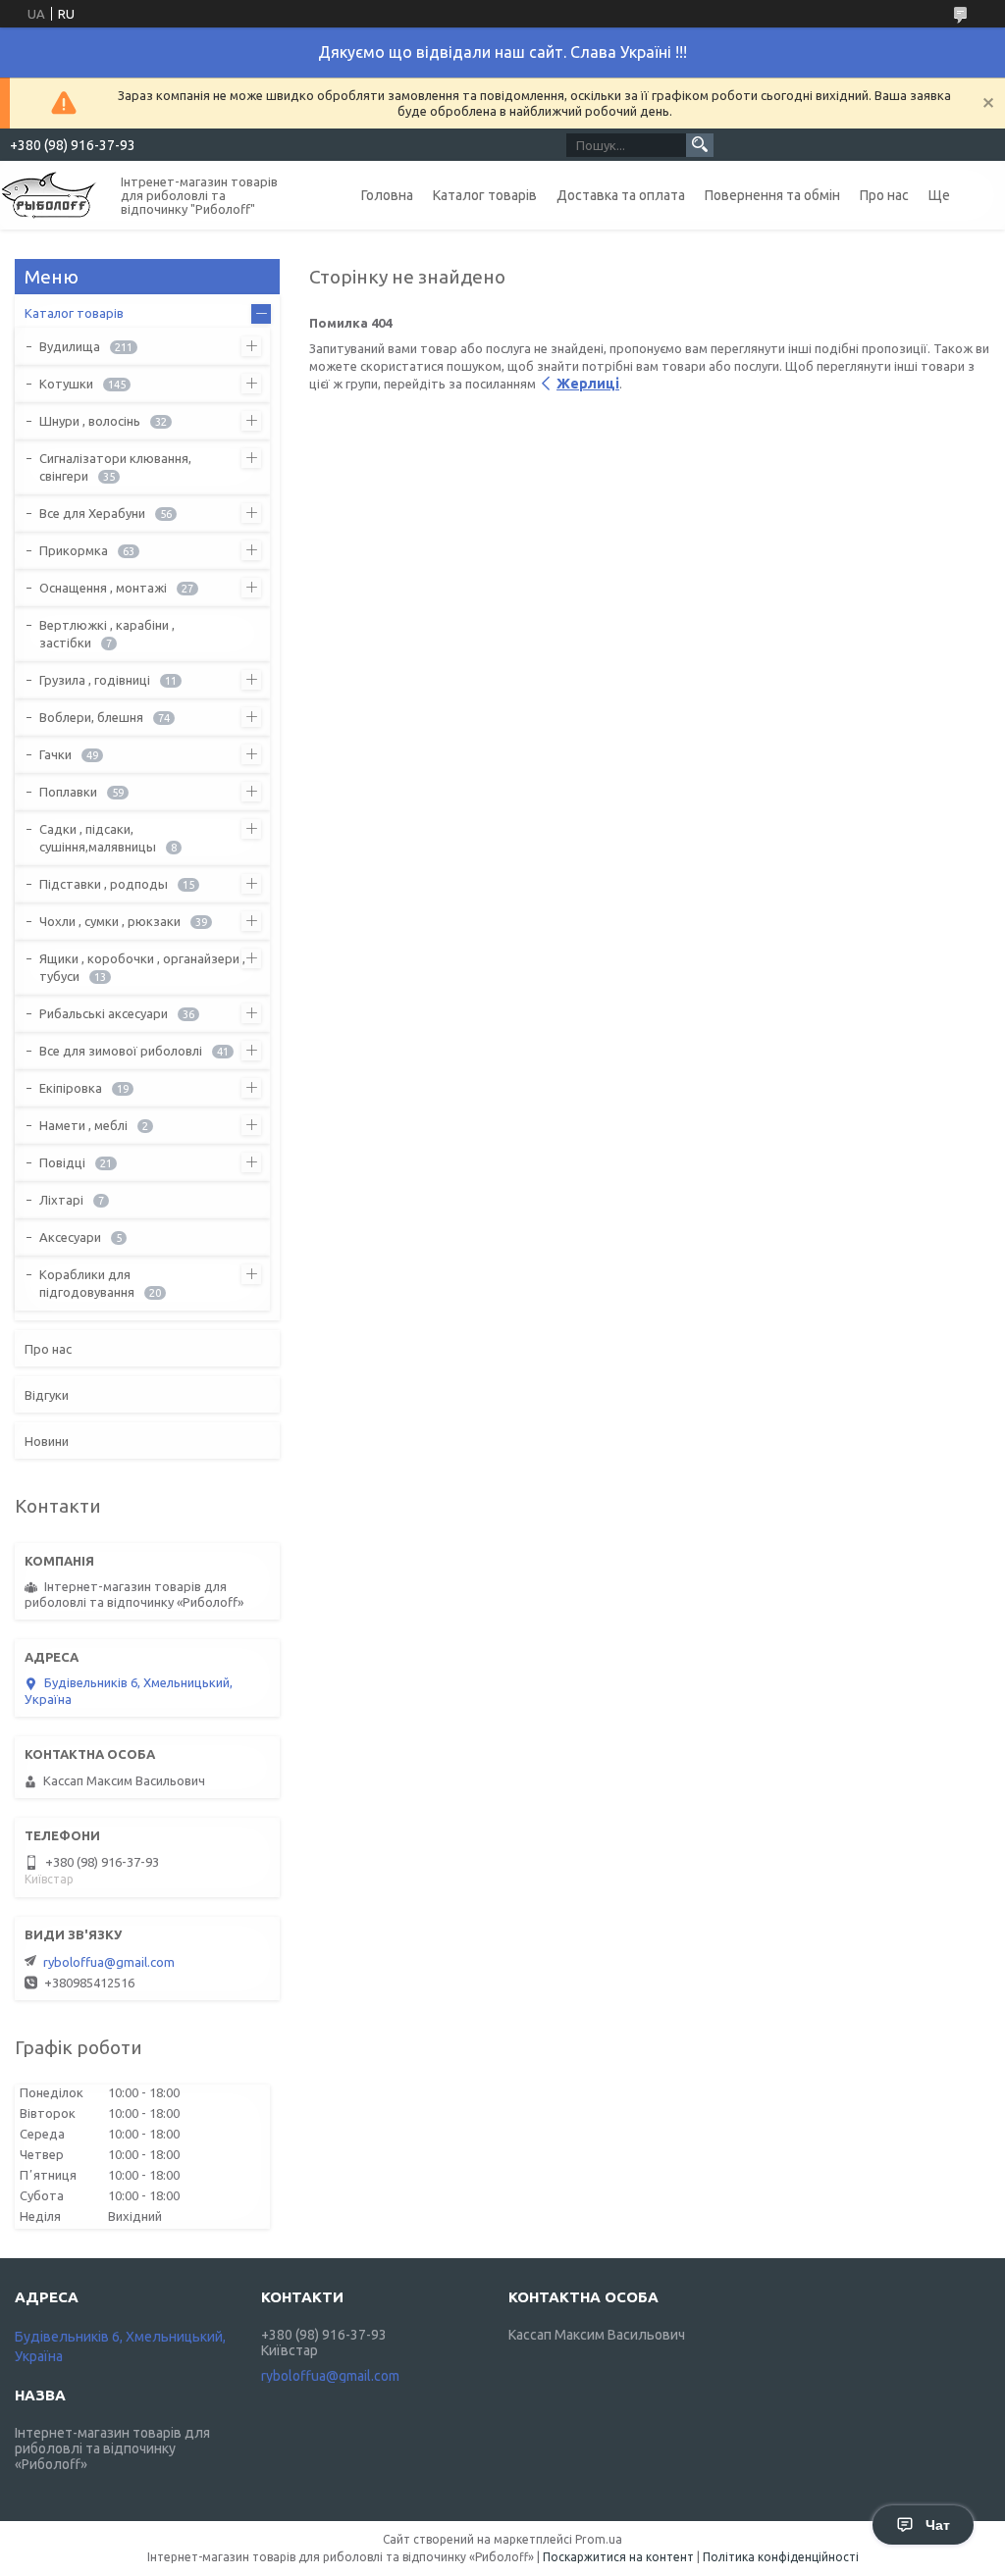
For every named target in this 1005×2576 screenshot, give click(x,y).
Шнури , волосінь (90, 421)
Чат (938, 2525)
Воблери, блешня (91, 717)
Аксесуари (70, 1237)
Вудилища (70, 346)
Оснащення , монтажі (103, 588)
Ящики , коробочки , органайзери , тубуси (142, 967)
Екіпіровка (71, 1088)
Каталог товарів (485, 195)
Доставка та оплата (621, 195)
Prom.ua (599, 2539)
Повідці (62, 1162)
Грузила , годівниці (95, 680)
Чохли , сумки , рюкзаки (110, 921)
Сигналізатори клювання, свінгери (115, 467)
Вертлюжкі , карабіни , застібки (107, 634)
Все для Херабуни (92, 513)
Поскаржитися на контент (618, 2557)
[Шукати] (700, 145)
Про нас (884, 195)
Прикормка (74, 550)
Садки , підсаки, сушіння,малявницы (98, 838)
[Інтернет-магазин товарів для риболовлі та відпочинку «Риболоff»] (49, 194)
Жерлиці (588, 384)
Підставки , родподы (104, 884)
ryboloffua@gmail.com (109, 1962)
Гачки (55, 754)
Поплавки (68, 792)
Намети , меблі (83, 1125)
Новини (47, 1441)
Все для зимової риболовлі (121, 1051)
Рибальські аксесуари (104, 1013)
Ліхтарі (61, 1200)
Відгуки (47, 1395)
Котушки (66, 384)
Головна (387, 195)
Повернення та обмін (772, 195)
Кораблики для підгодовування (87, 1283)
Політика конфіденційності (781, 2557)
